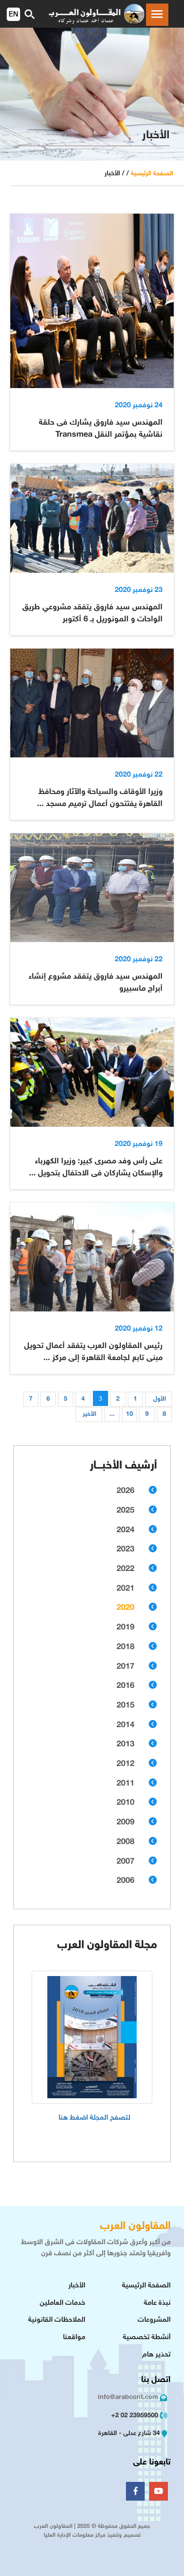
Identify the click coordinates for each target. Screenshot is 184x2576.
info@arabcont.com (128, 2397)
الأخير (90, 1414)
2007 (125, 1862)
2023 (125, 1550)
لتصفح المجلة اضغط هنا (94, 2118)
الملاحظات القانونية (57, 2320)
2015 (125, 1706)
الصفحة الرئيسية (152, 174)
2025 (125, 1511)
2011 (125, 1784)
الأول (160, 1399)
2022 (125, 1569)
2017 (125, 1667)
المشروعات (154, 2320)
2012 (125, 1764)
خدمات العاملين (63, 2303)
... (112, 1414)
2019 (125, 1628)
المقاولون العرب (135, 2227)
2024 (125, 1530)
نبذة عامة (157, 2303)
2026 (125, 1491)
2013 (125, 1745)
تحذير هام (156, 2355)
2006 (125, 1881)
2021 (125, 1589)
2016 (125, 1686)
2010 (125, 1803)
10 (130, 1414)
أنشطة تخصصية (147, 2338)
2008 (125, 1842)
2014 (125, 1725)
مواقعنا (74, 2338)
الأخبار (77, 2286)
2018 (125, 1647)
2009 (125, 1823)
